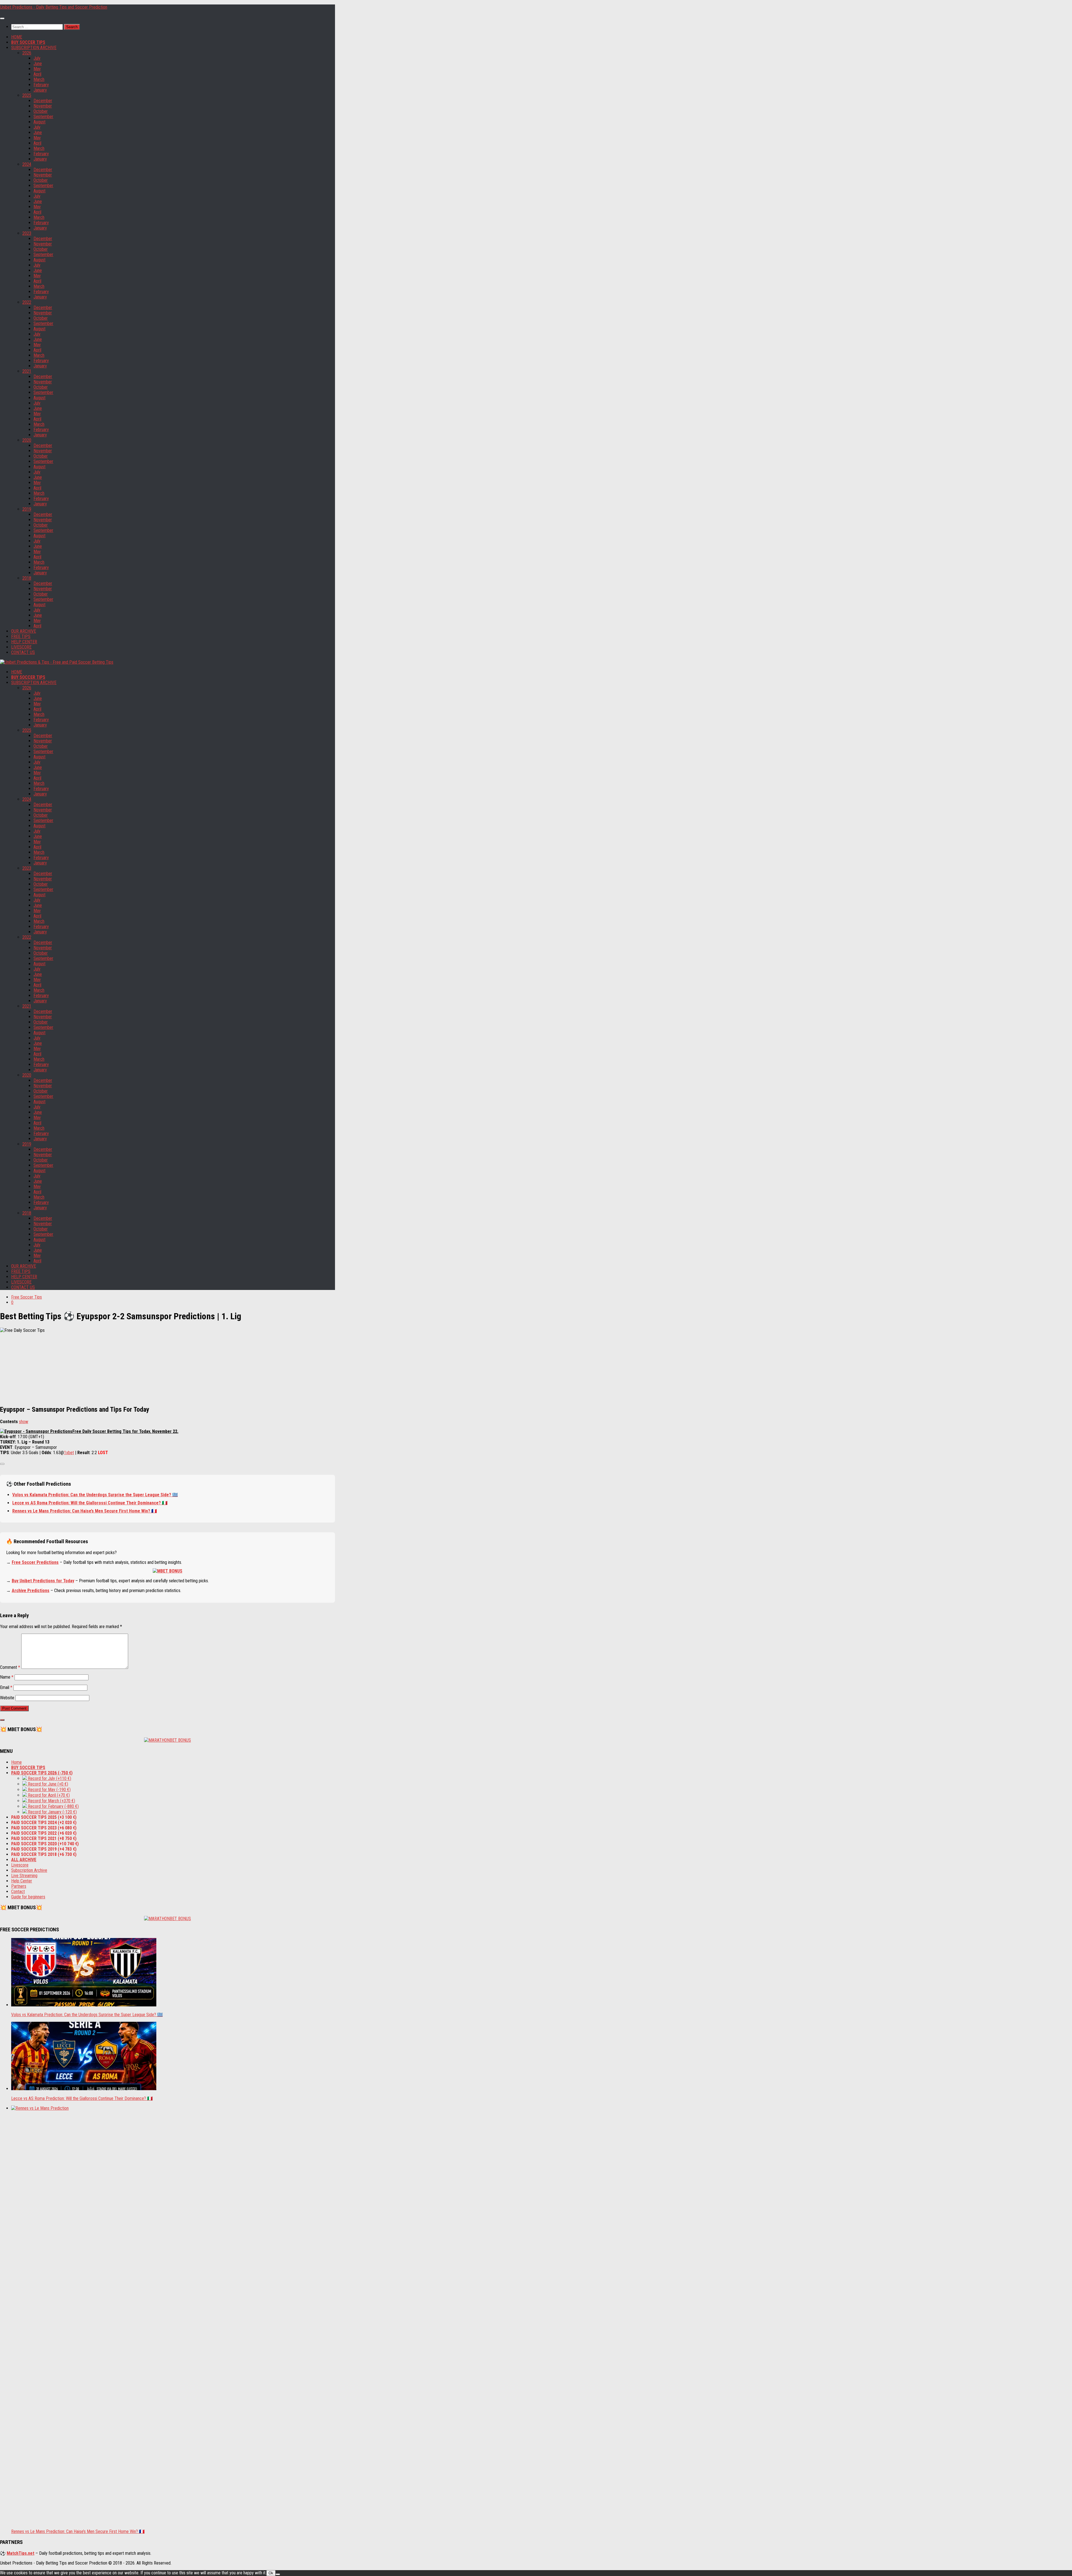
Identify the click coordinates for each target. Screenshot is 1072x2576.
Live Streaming (24, 1876)
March (39, 79)
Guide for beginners (28, 1897)
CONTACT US (23, 652)
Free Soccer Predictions (35, 1562)
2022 (27, 302)
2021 (27, 371)
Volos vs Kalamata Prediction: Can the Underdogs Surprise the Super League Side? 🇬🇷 (95, 1495)
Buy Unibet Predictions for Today (43, 1581)
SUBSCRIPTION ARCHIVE (34, 48)
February (41, 85)
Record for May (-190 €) (49, 1790)
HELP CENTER (24, 642)
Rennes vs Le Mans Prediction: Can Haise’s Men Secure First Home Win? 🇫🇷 (85, 1511)
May (37, 69)
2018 (27, 578)
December (43, 101)
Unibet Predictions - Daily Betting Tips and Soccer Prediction (54, 7)
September (43, 117)
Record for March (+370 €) (51, 1801)
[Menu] (2, 18)
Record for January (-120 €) (52, 1812)
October (41, 111)
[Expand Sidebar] (2, 1720)
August (40, 122)
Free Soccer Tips (27, 1297)
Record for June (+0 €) (47, 1784)
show (24, 1422)
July (37, 58)
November (43, 106)
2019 (27, 509)
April (37, 74)
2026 (27, 53)
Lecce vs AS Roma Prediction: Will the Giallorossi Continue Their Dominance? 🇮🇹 (90, 1503)
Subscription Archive (29, 1870)
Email (6, 1687)
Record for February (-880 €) (53, 1806)
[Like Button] (2, 1464)
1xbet (69, 1453)
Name (7, 1677)
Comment (10, 1667)
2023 (27, 233)
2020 (27, 440)
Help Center (22, 1881)
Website (7, 1698)
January (40, 90)
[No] (278, 2574)
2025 (27, 95)
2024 (27, 164)
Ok (271, 2573)
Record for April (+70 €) (48, 1795)
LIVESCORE (21, 647)
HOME (17, 37)
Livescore (20, 1865)
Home (16, 1762)
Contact (18, 1892)
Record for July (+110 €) (49, 1778)
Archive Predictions (31, 1591)
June (38, 64)
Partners (19, 1886)
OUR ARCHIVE (24, 631)
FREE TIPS (21, 636)
